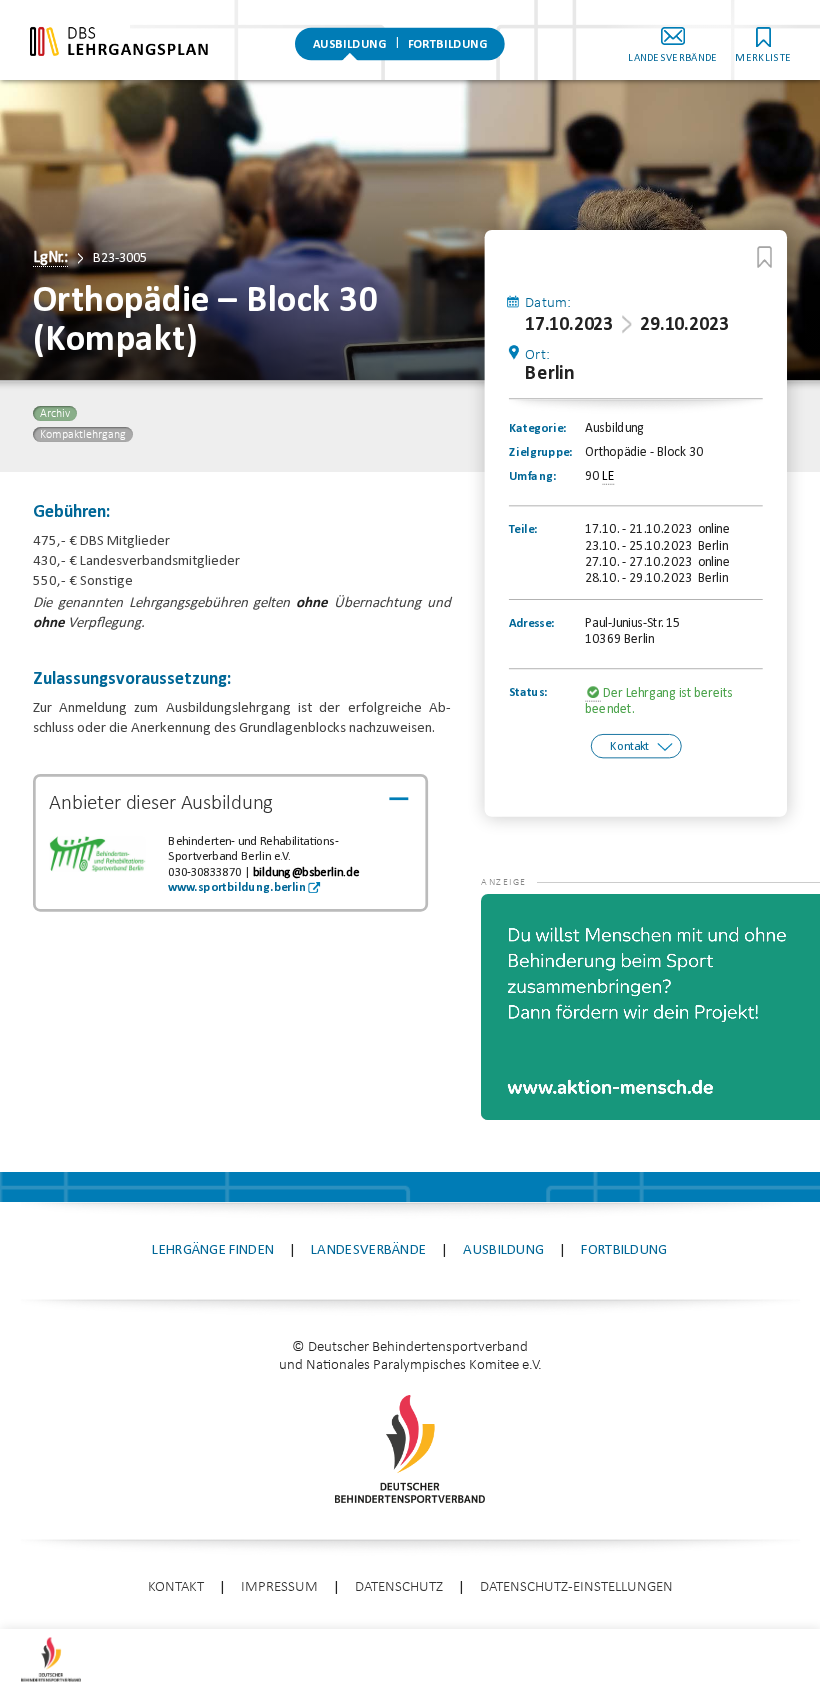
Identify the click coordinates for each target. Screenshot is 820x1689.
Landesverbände (672, 58)
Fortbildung (447, 45)
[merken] (764, 257)
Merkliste (763, 58)
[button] (521, 924)
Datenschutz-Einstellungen (576, 1587)
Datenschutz (399, 1587)
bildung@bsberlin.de (306, 873)
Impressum (279, 1587)
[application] (650, 1007)
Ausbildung (350, 45)
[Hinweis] (594, 694)
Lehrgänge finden (213, 1250)
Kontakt (629, 746)
